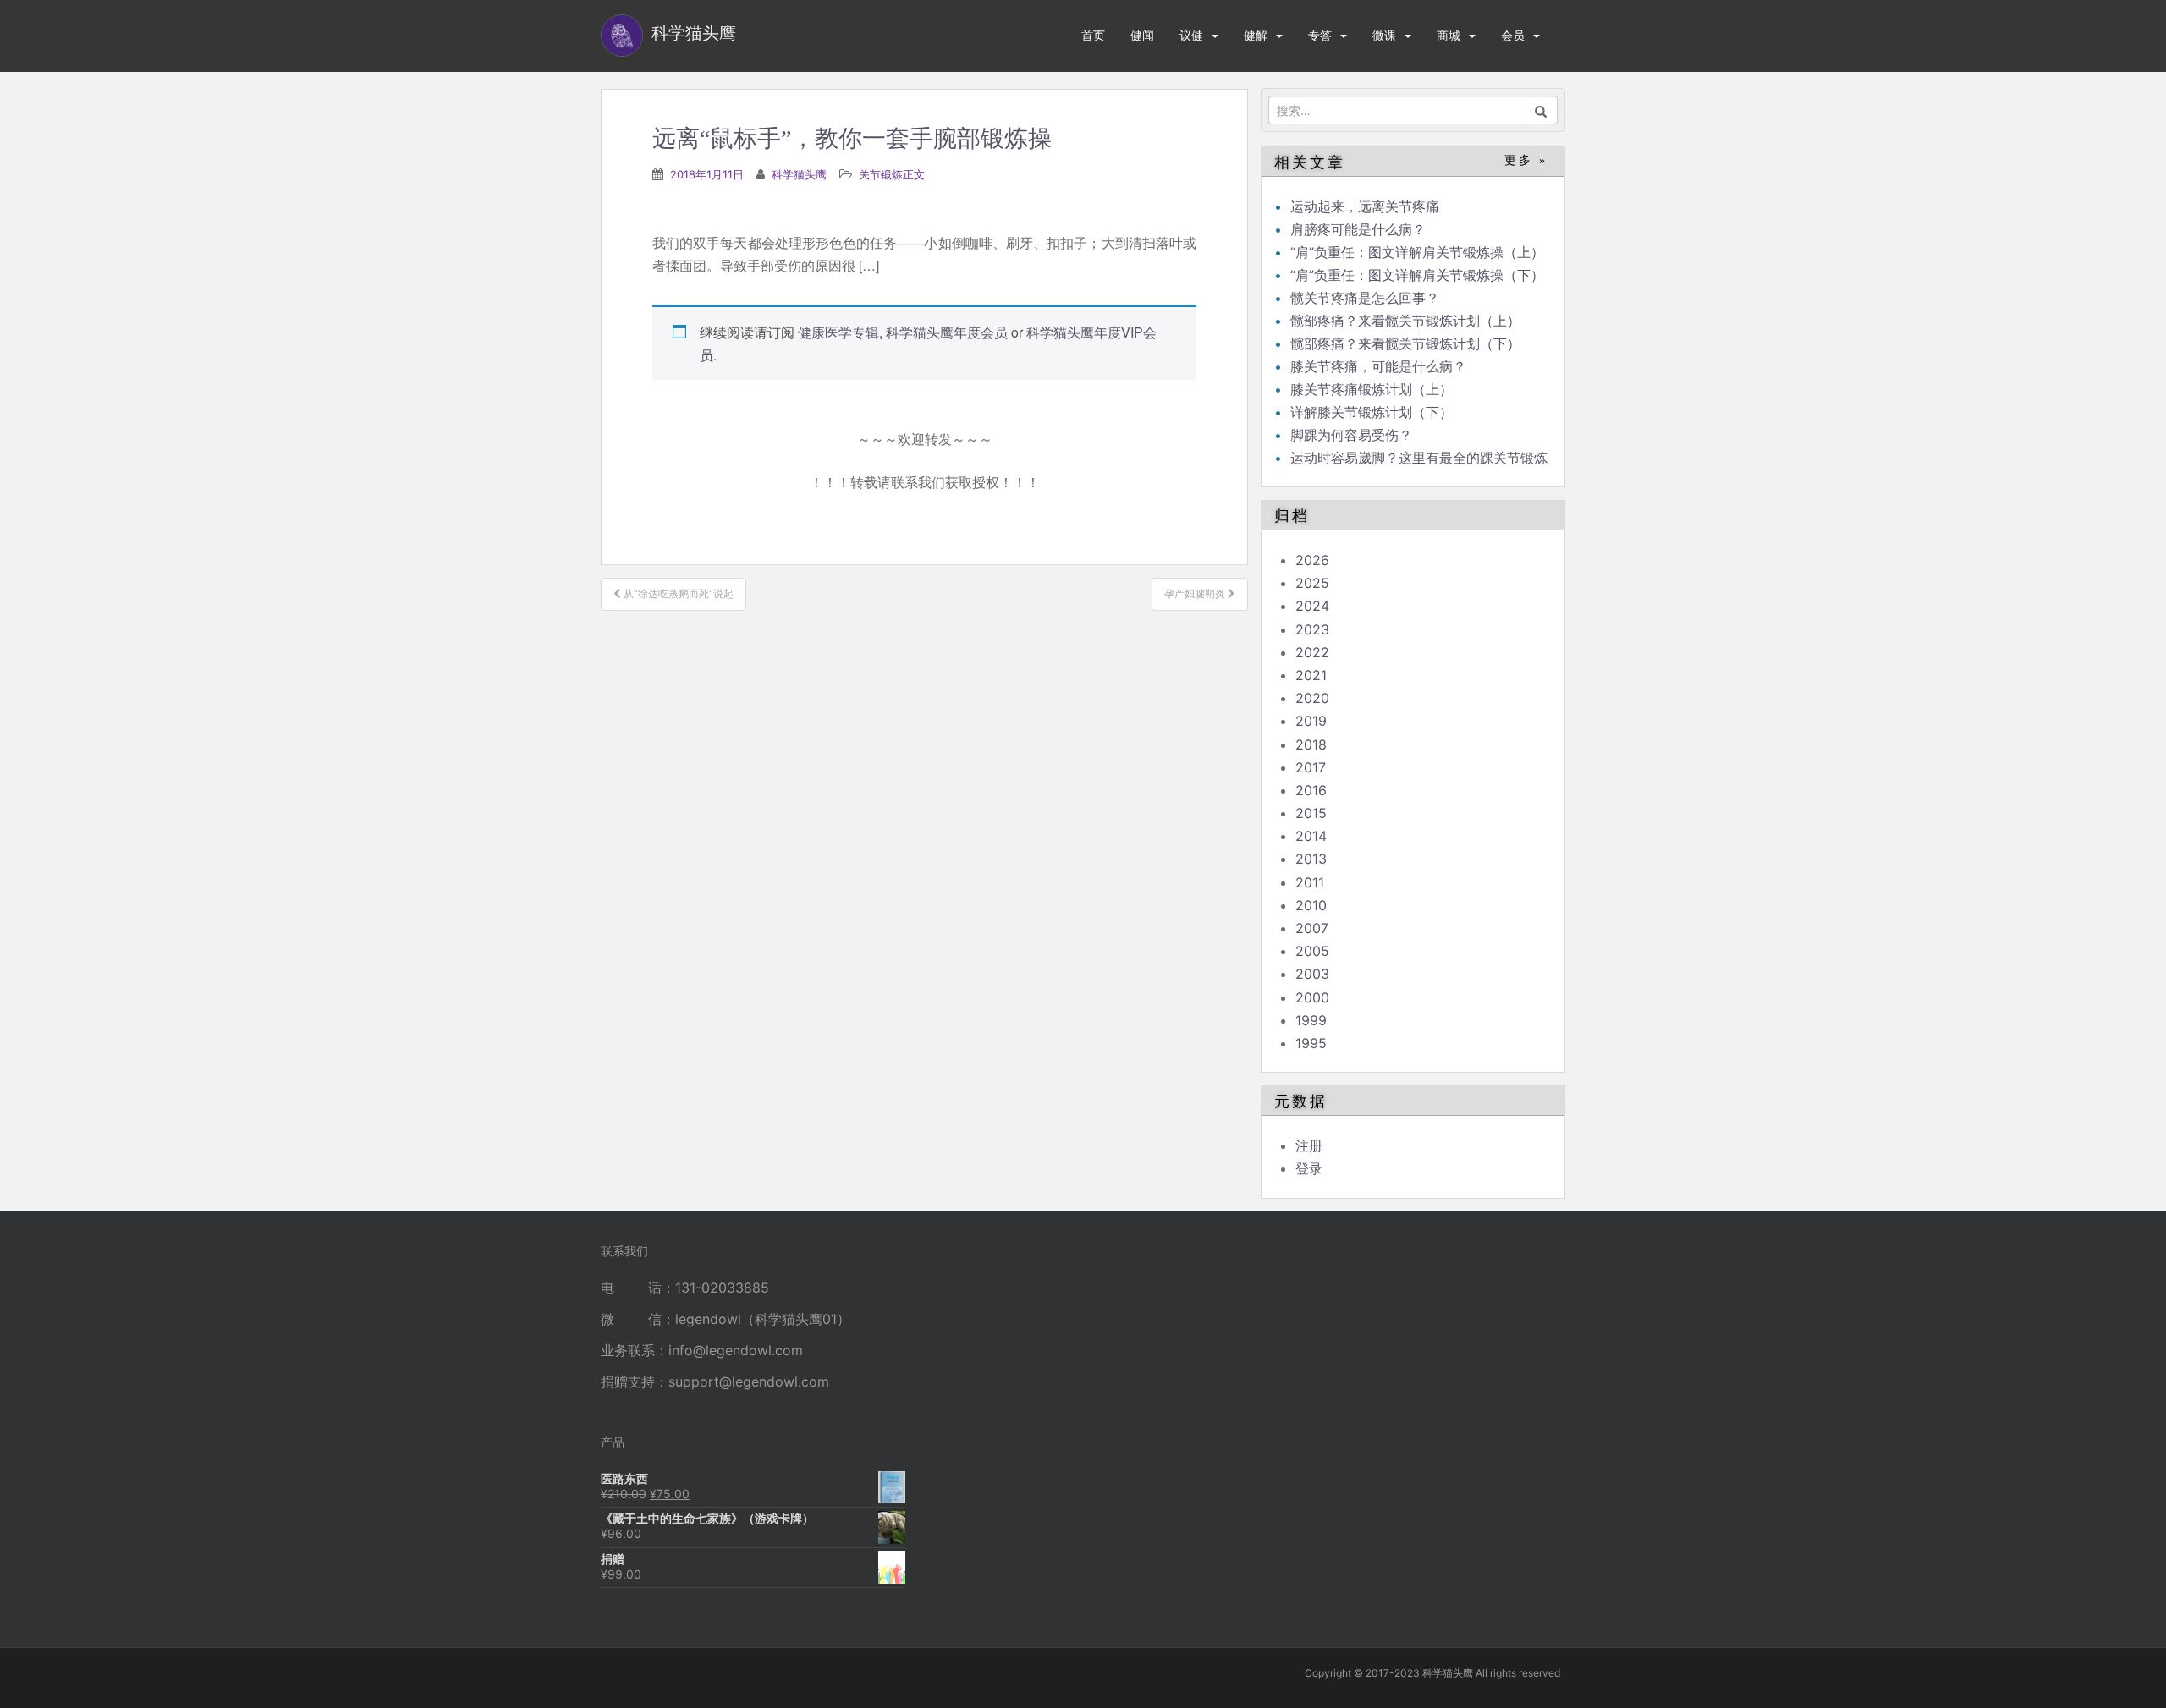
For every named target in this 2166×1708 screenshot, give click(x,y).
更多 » (1526, 160)
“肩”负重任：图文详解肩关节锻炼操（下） (1417, 275)
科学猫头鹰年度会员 (947, 332)
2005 (1312, 951)
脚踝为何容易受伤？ (1351, 435)
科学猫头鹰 (799, 174)
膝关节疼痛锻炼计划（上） (1372, 389)
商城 (1449, 35)
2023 (1312, 629)
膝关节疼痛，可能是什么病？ (1378, 366)
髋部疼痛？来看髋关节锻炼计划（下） (1405, 343)
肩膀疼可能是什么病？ (1358, 229)
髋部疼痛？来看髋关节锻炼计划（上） (1405, 321)
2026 (1312, 560)
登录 (1309, 1168)
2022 (1312, 652)
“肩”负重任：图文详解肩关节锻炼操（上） (1417, 252)
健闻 (1142, 35)
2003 (1312, 974)
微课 (1384, 35)
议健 (1191, 35)
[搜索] (1541, 110)
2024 (1312, 606)
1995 (1311, 1043)
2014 (1311, 836)
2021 (1311, 675)
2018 (1311, 744)
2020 (1312, 698)
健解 (1256, 35)
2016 (1311, 790)
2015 (1311, 813)
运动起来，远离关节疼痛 (1365, 206)
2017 (1311, 767)
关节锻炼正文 (892, 174)
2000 (1312, 997)
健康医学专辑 (838, 332)
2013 (1311, 859)
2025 (1312, 583)
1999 (1311, 1020)
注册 (1309, 1145)
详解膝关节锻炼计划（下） (1372, 412)
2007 (1312, 928)
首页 (1093, 35)
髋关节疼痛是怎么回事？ (1365, 298)
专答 (1320, 35)
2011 (1310, 882)
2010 (1311, 905)
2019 (1311, 721)
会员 (1513, 35)
